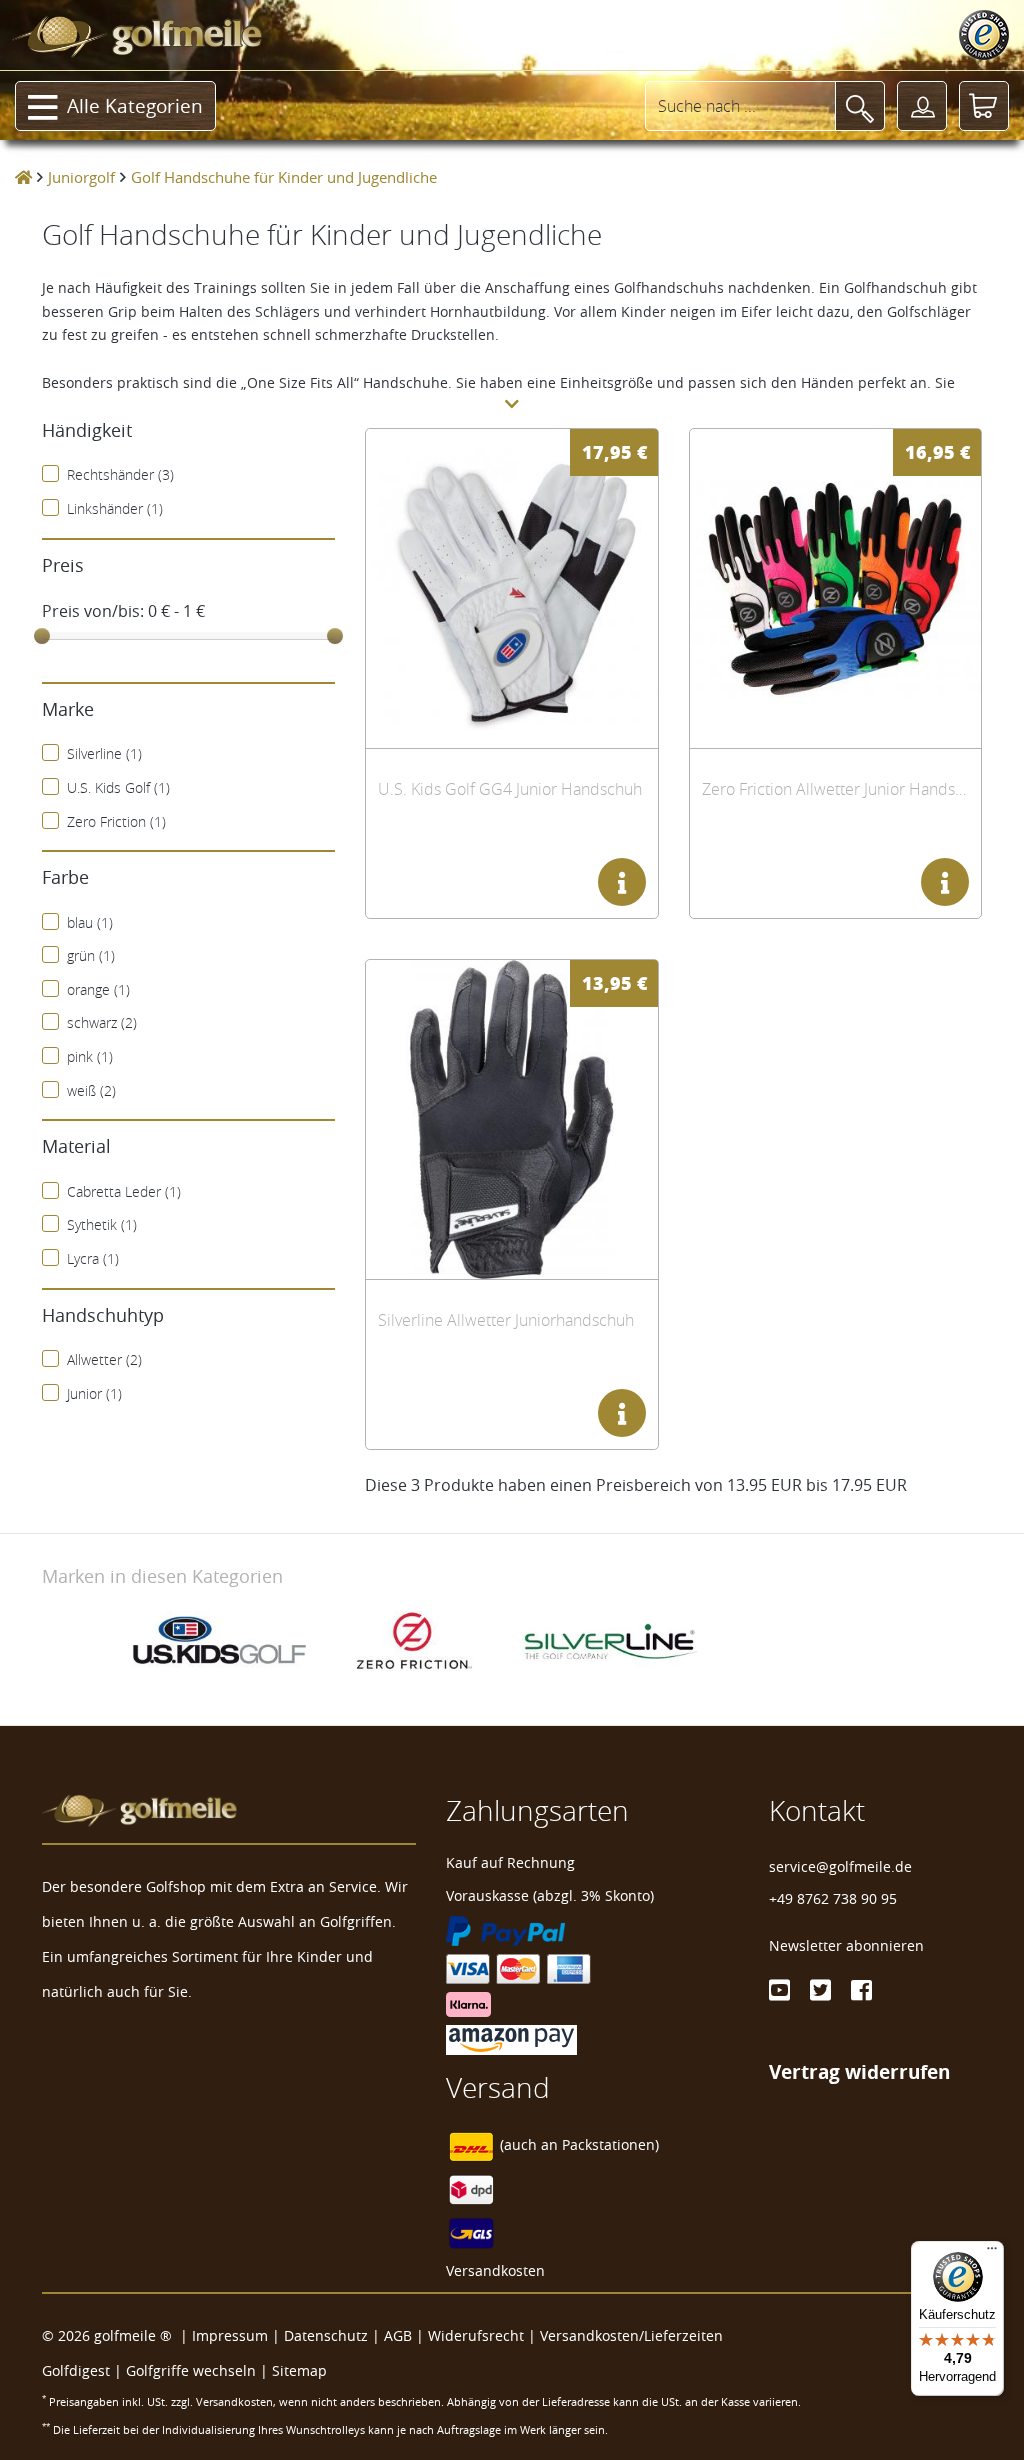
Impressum (230, 2335)
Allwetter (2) (104, 1359)
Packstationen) (610, 2144)
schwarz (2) (102, 1022)
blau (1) (90, 922)
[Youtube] (779, 1990)
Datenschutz (326, 2335)
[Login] (922, 106)
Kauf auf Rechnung (510, 1862)
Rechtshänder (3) (120, 474)
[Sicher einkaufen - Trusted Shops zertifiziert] (984, 35)
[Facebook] (861, 1990)
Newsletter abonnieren (846, 1945)
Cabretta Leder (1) (124, 1191)
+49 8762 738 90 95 (833, 1898)
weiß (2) (91, 1090)
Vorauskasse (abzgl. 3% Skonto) (550, 1895)
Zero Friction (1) (116, 821)
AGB (398, 2335)
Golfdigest (76, 2370)
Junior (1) (94, 1393)
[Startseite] (23, 177)
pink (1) (90, 1056)
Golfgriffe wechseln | (199, 2370)
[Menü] (992, 2253)
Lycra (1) (93, 1258)
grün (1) (91, 955)
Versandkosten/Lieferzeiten (631, 2335)
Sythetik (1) (102, 1224)
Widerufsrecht (476, 2335)
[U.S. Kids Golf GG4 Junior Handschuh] (511, 588)
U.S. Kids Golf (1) (118, 787)
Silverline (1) (104, 753)
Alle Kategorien (135, 106)
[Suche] (860, 106)
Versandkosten (495, 2270)
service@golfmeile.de (840, 1866)
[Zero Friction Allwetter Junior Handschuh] (835, 588)
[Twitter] (820, 1990)
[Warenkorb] (984, 106)
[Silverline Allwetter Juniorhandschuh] (511, 1119)
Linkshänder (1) (115, 508)
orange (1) (98, 989)
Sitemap (299, 2370)
